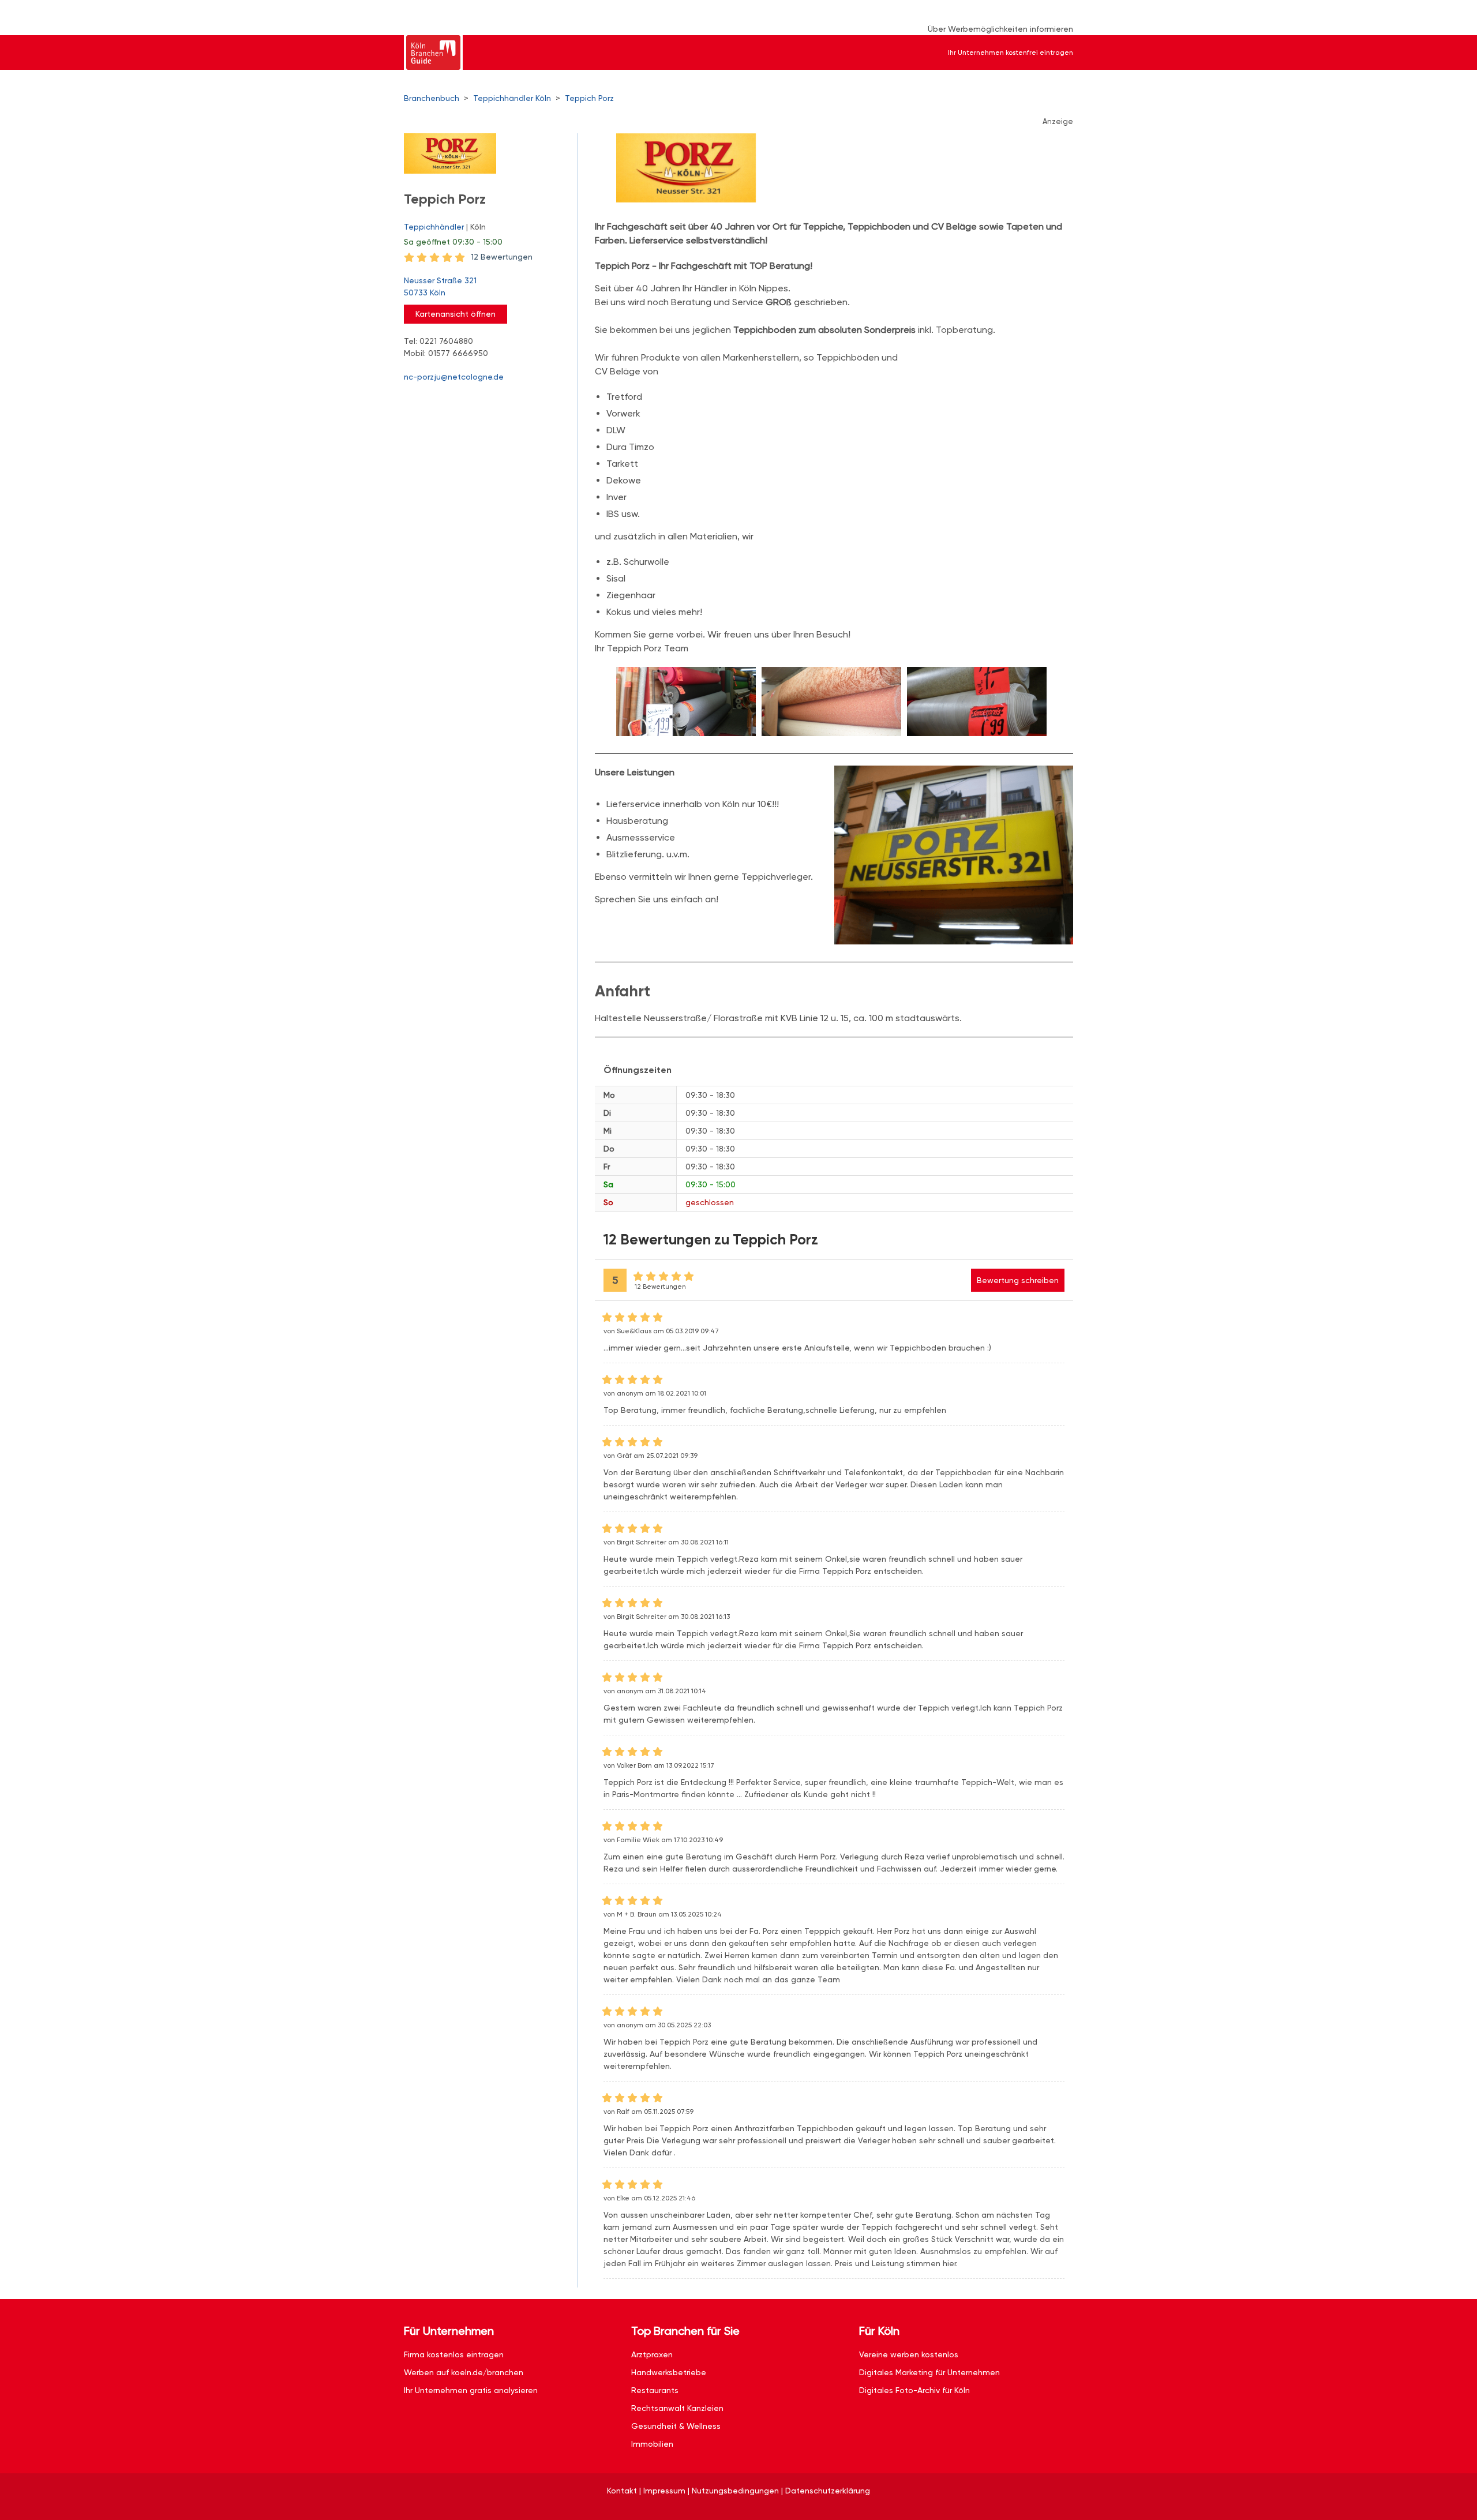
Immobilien (652, 2444)
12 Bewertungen (502, 257)
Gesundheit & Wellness (676, 2426)
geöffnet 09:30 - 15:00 (453, 242)
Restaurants (655, 2390)
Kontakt (622, 2491)
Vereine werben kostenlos (909, 2354)
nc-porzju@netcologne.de (454, 377)
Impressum (664, 2491)
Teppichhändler (434, 227)
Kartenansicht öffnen (456, 314)
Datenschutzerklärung (828, 2491)
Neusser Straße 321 (440, 286)
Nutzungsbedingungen (735, 2491)
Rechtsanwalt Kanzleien (677, 2408)
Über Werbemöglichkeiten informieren (1000, 29)
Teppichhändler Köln (512, 98)
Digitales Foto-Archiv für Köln (914, 2390)
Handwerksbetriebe (669, 2372)
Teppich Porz (589, 98)
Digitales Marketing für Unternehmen (929, 2372)
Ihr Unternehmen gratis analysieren (471, 2390)
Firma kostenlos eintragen (454, 2354)
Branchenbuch (432, 98)
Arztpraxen (652, 2354)
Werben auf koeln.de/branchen (464, 2372)
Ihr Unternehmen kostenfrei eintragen (1011, 52)
